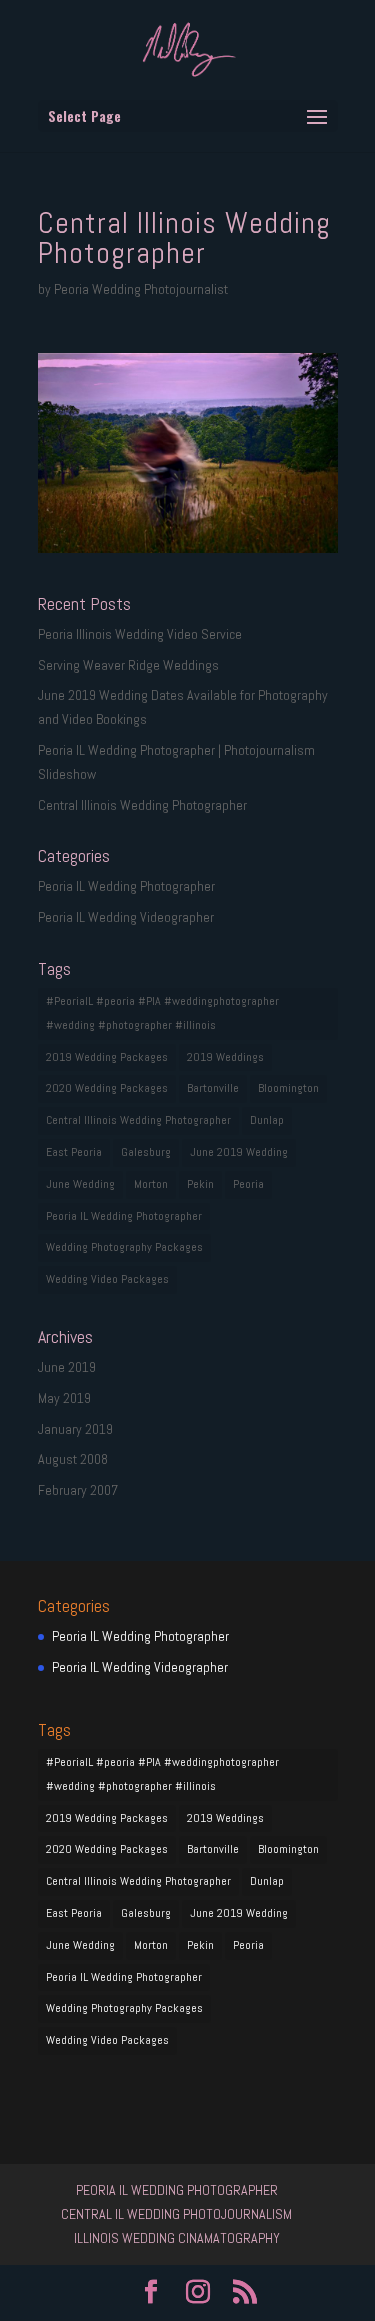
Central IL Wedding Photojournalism (176, 2214)
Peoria (248, 1184)
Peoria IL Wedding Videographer (126, 917)
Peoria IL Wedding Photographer (126, 886)
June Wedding (80, 1184)
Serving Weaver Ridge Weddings (128, 665)
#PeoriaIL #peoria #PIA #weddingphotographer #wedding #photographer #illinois (162, 1013)
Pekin (200, 1184)
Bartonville (213, 1088)
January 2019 (75, 1429)
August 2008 (73, 1459)
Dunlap (267, 1120)
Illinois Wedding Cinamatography (177, 2238)
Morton (151, 1184)
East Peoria (74, 1152)
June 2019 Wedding (239, 1152)
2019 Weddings (225, 1057)
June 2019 (67, 1367)
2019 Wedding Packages (107, 1057)
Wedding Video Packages (107, 1279)
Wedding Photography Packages (124, 1247)
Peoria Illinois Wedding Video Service (140, 634)
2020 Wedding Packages (107, 1088)
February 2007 (78, 1490)
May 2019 (64, 1398)
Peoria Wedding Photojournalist (141, 289)
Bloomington (288, 1088)
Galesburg (146, 1152)
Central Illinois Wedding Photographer (142, 805)
